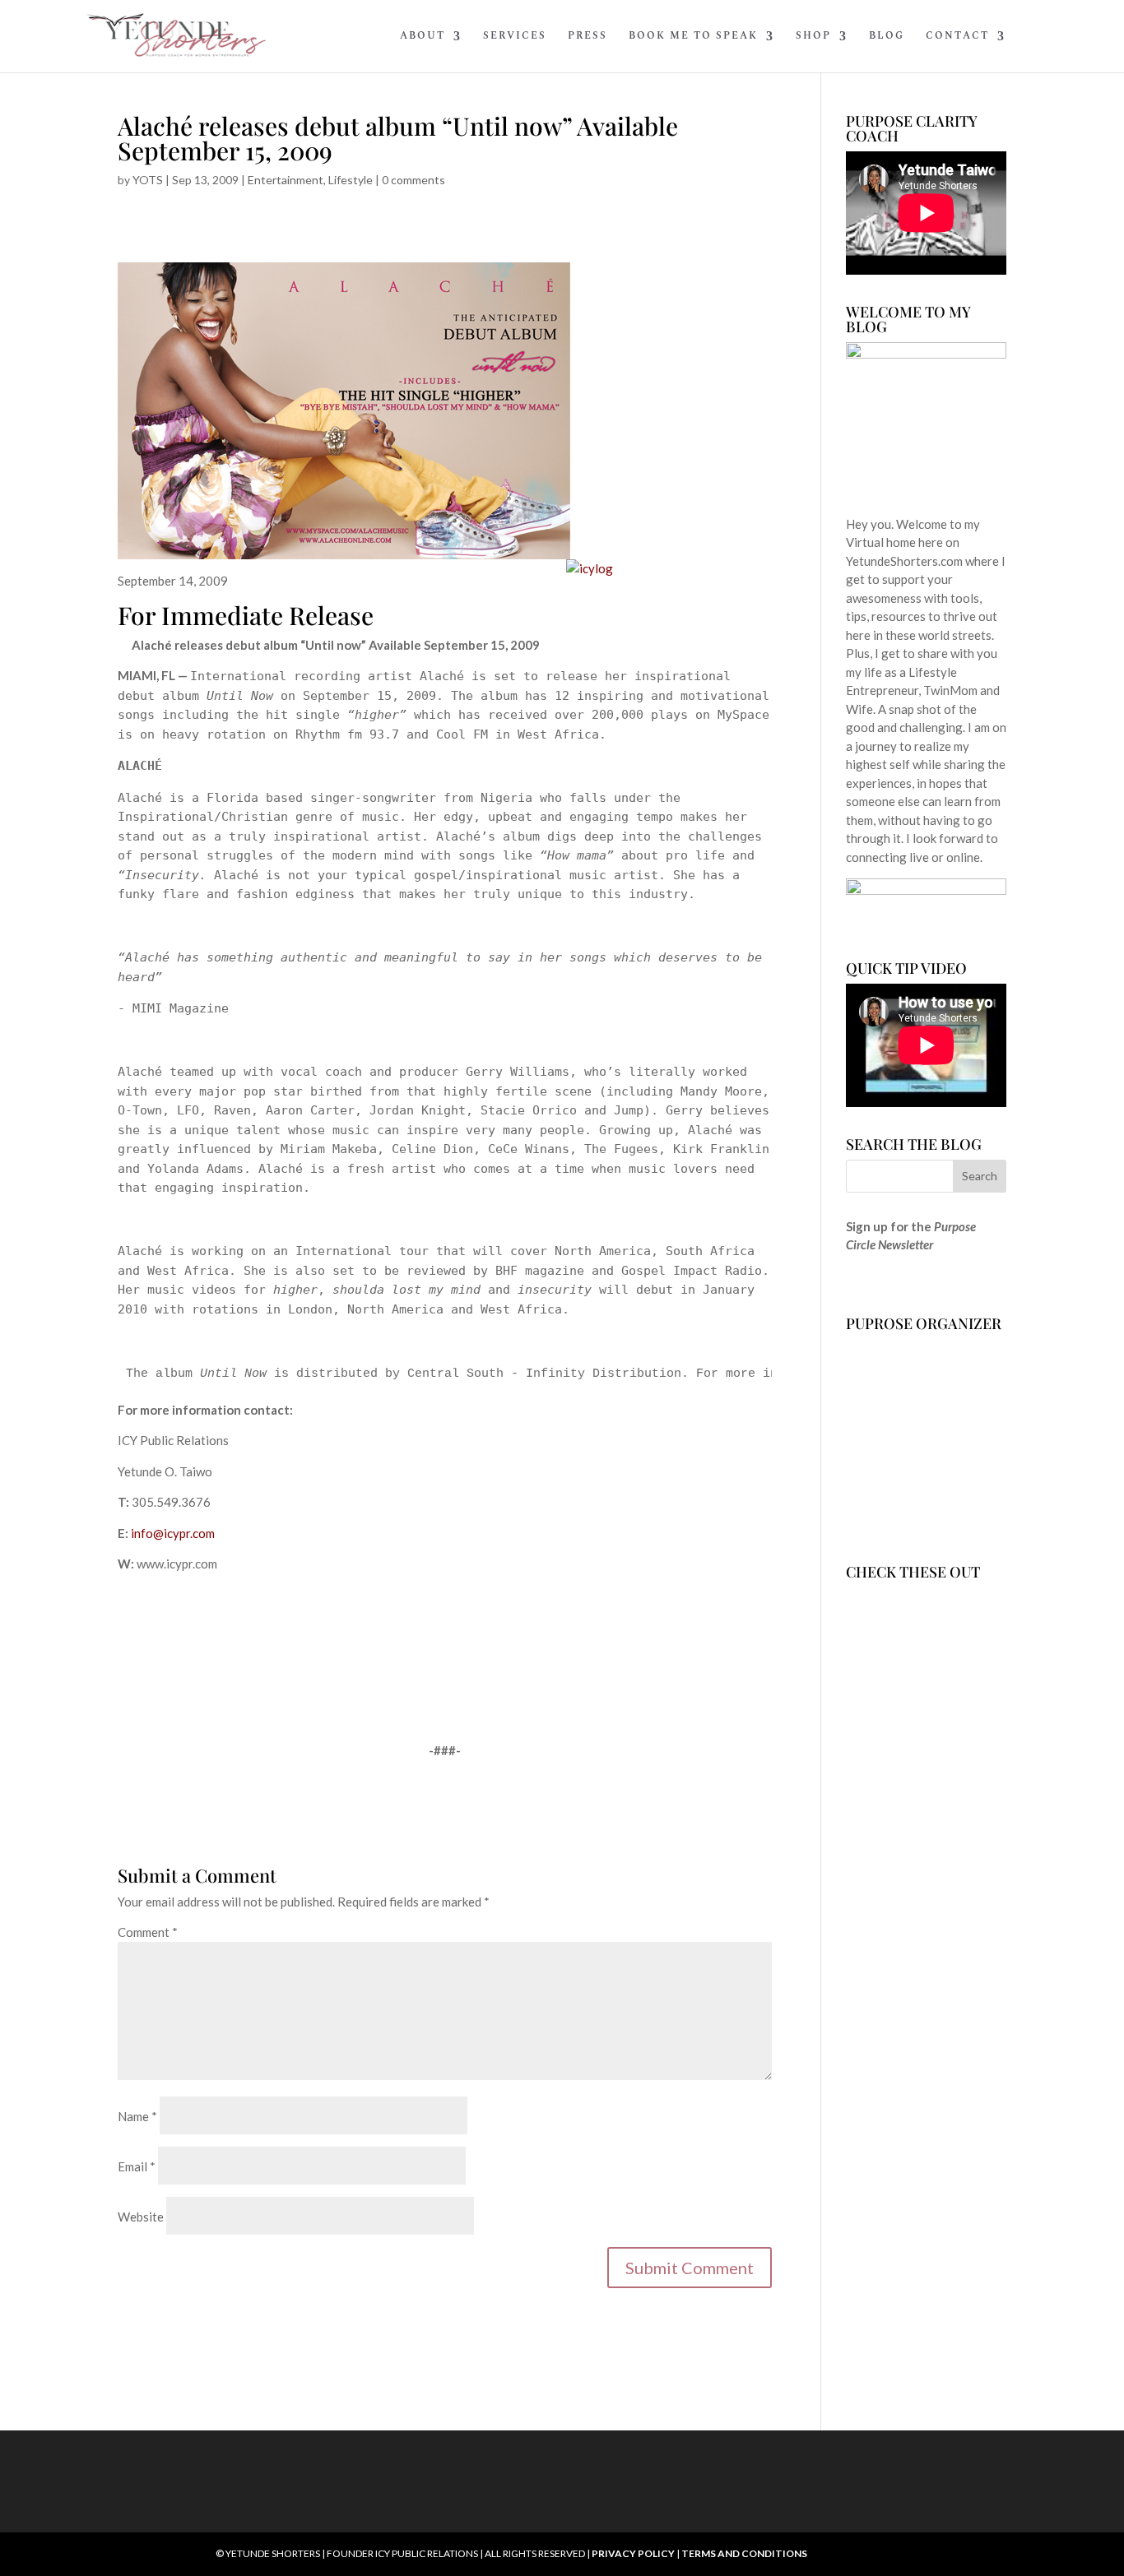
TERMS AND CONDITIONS (744, 2553)
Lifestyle (351, 180)
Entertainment (286, 180)
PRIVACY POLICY (633, 2553)
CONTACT (957, 37)
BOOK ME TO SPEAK (693, 37)
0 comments (413, 180)
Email (137, 2166)
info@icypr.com (173, 1533)
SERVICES (515, 37)
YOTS (148, 180)
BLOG (887, 37)
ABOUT (423, 37)
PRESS (588, 37)
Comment (148, 1932)
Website (141, 2217)
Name (137, 2116)
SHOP (813, 37)
